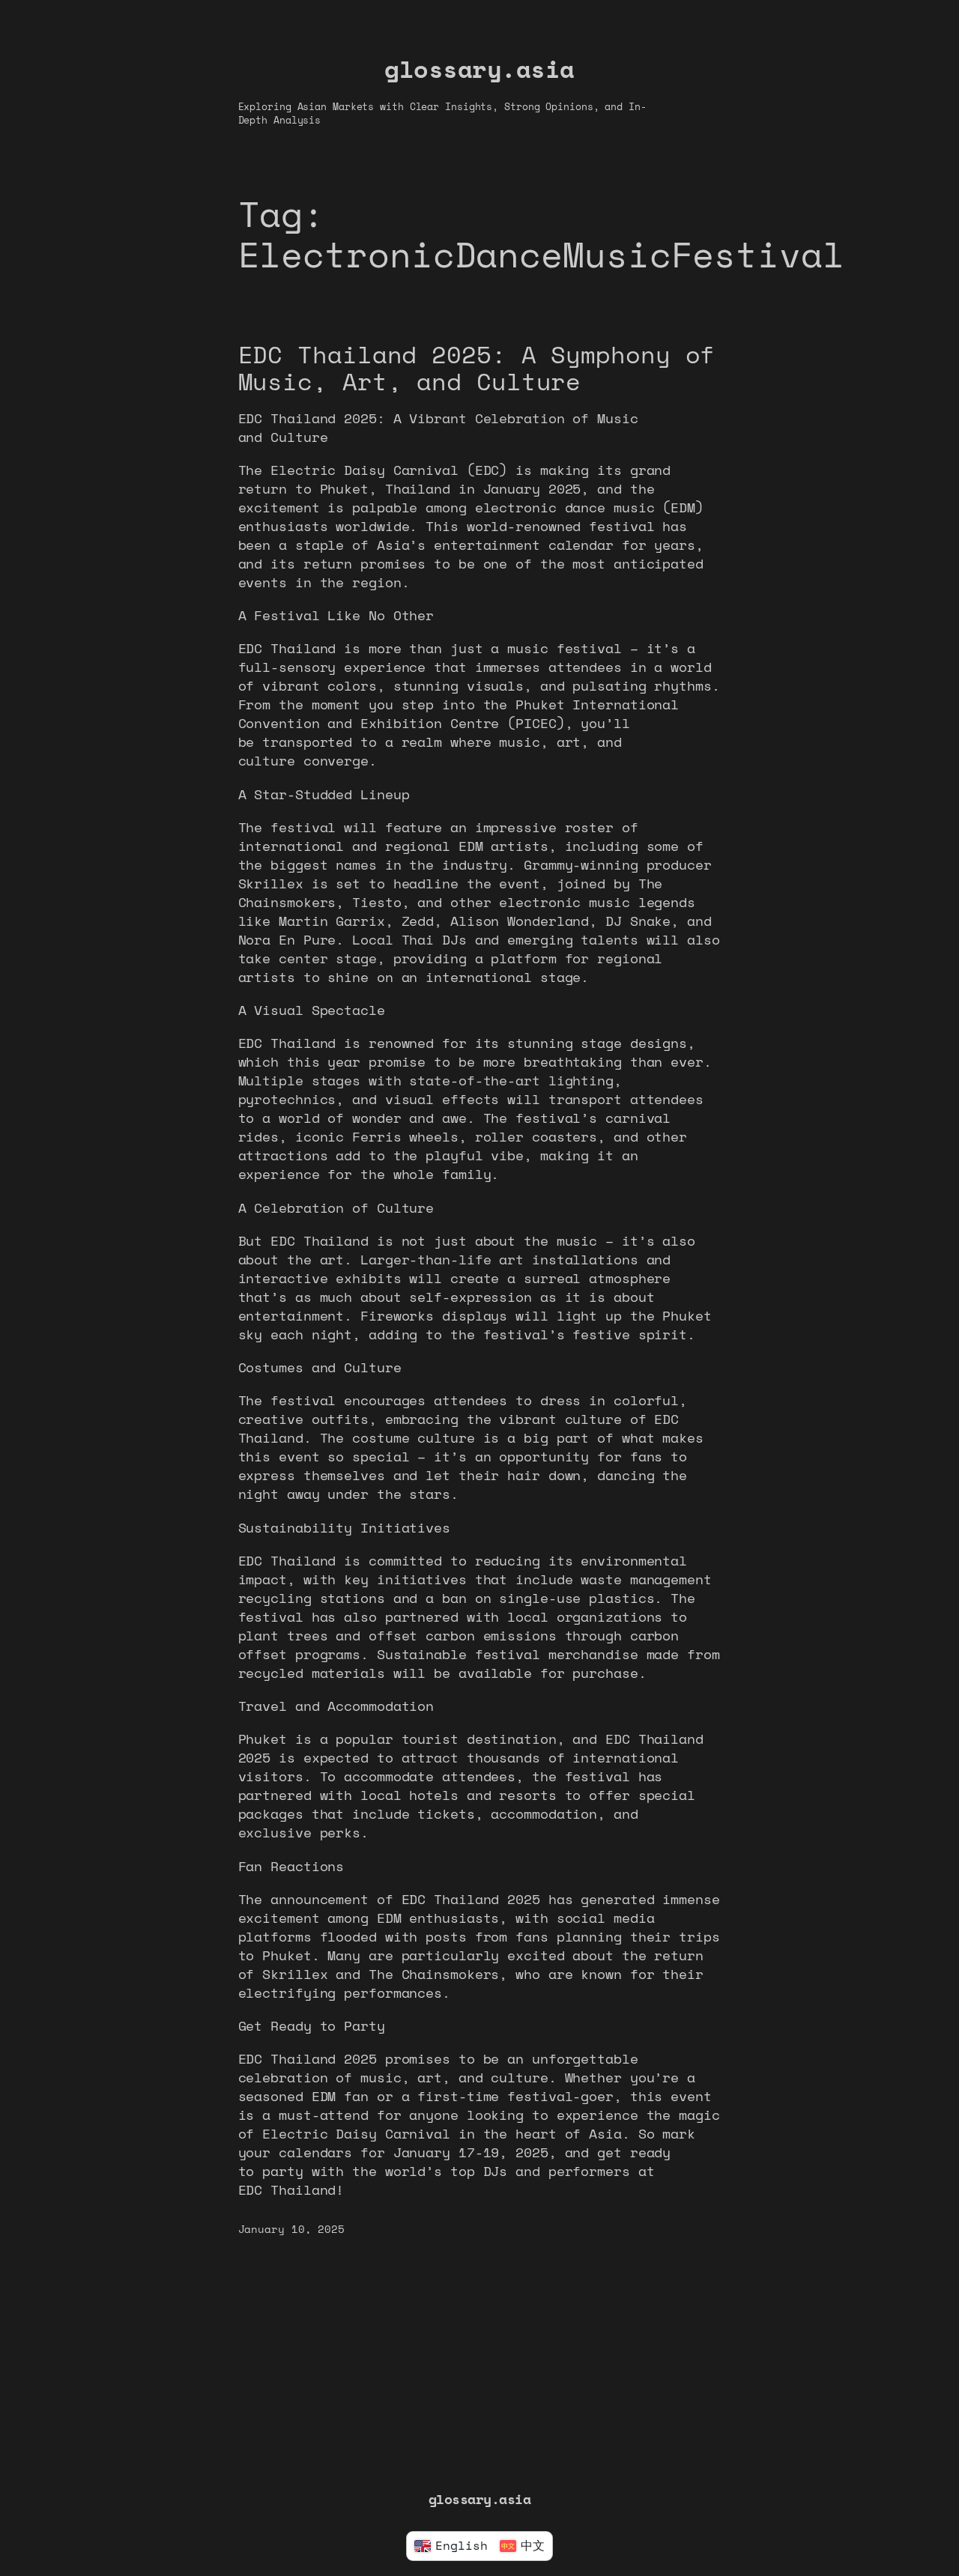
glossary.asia (479, 69)
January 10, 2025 (291, 2229)
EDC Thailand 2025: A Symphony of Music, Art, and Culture (477, 367)
